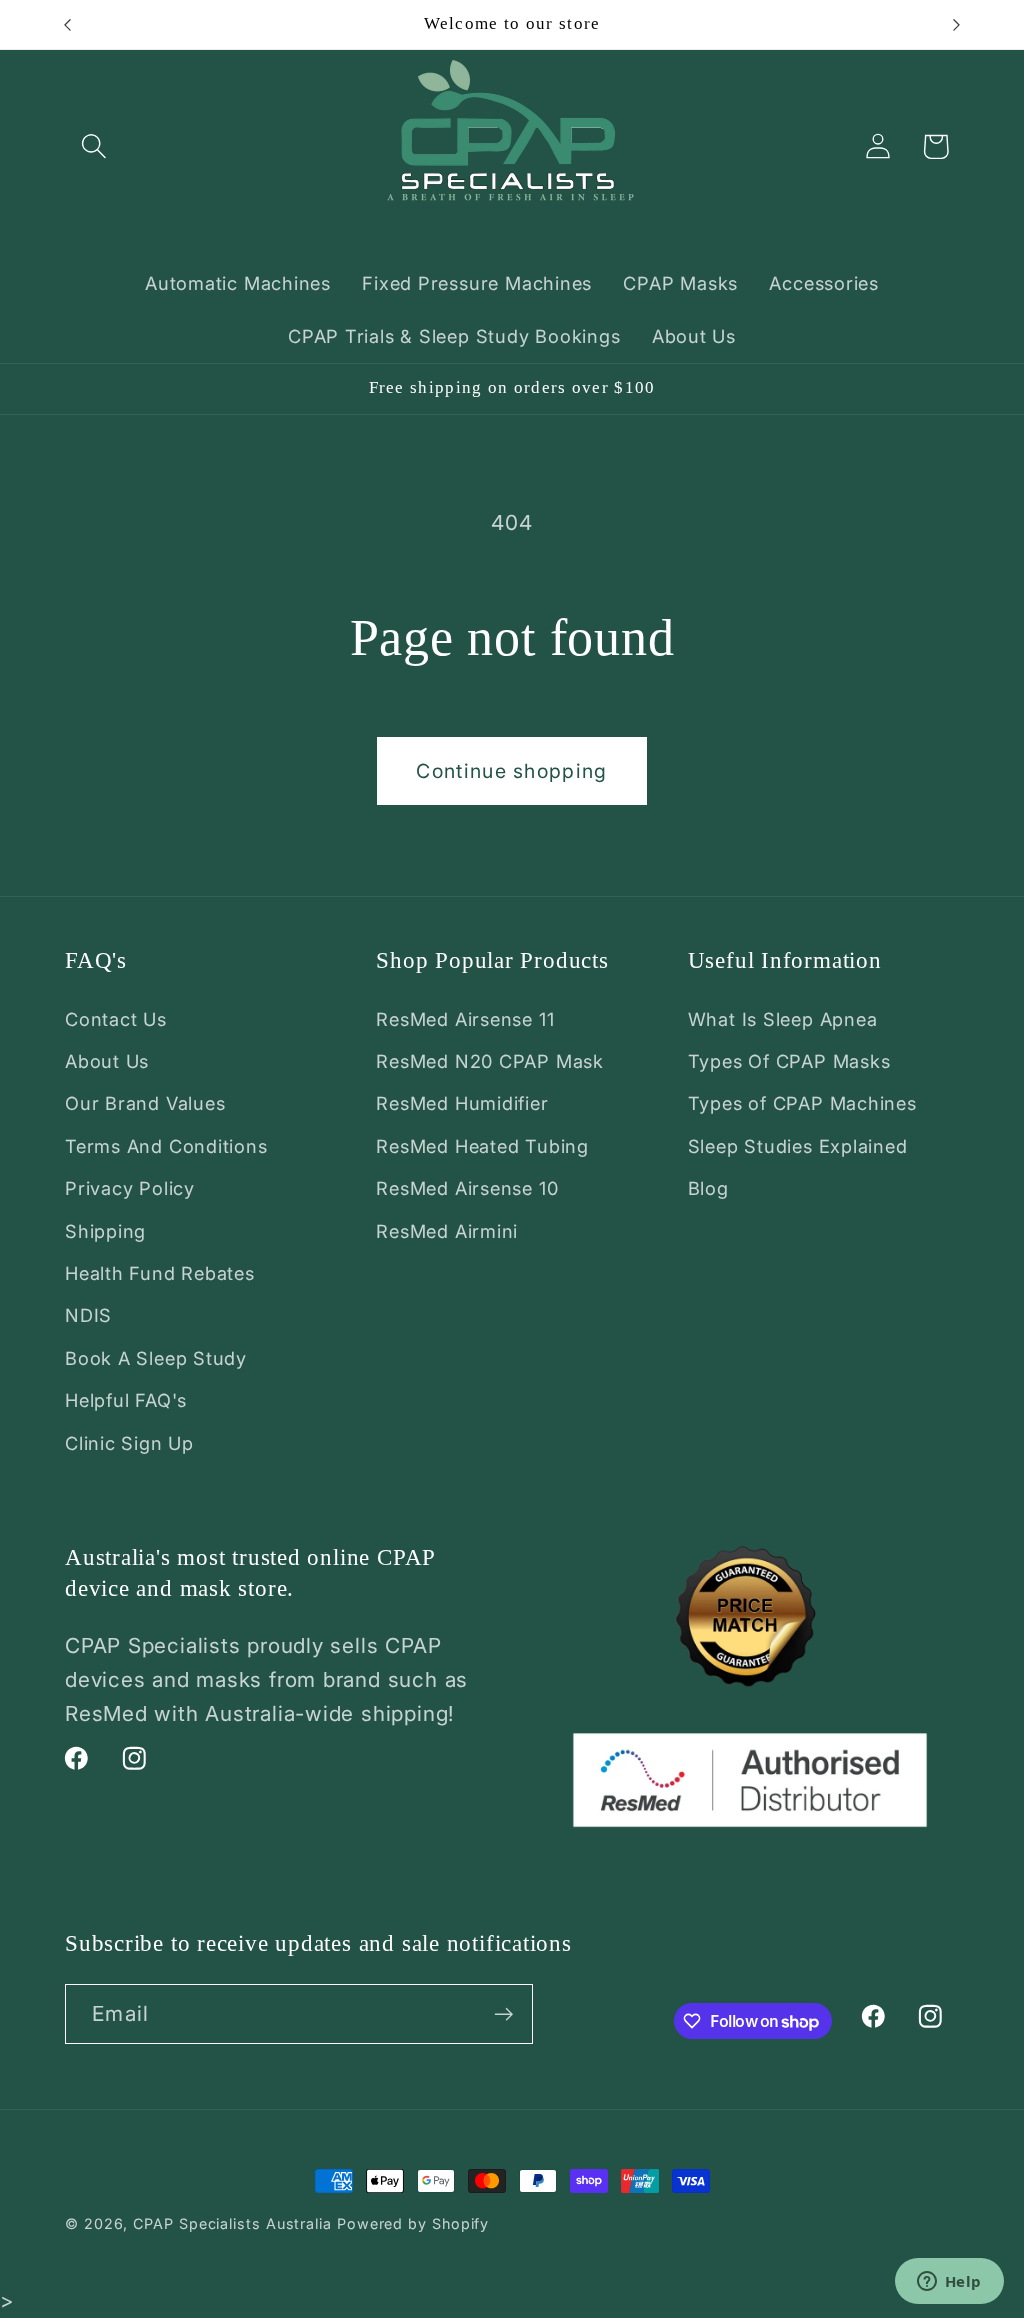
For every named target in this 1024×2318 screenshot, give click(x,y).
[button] (93, 146)
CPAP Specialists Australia (232, 2223)
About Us (107, 1061)
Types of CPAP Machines (802, 1103)
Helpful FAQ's (126, 1400)
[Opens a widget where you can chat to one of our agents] (949, 2283)
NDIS (88, 1315)
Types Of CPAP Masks (789, 1061)
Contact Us (116, 1019)
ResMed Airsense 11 (465, 1019)
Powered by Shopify (413, 2223)
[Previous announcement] (68, 24)
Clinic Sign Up (129, 1443)
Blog (708, 1188)
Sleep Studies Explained (798, 1146)
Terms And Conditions (166, 1146)
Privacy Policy (130, 1188)
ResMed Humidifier (462, 1103)
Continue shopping (511, 771)
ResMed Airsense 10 (467, 1188)
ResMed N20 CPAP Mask (490, 1061)
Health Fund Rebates (160, 1273)
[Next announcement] (957, 24)
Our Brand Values (145, 1103)
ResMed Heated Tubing (482, 1146)
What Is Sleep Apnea (783, 1019)
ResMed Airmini (447, 1231)
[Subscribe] (503, 2014)
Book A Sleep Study (156, 1358)
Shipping (105, 1231)
